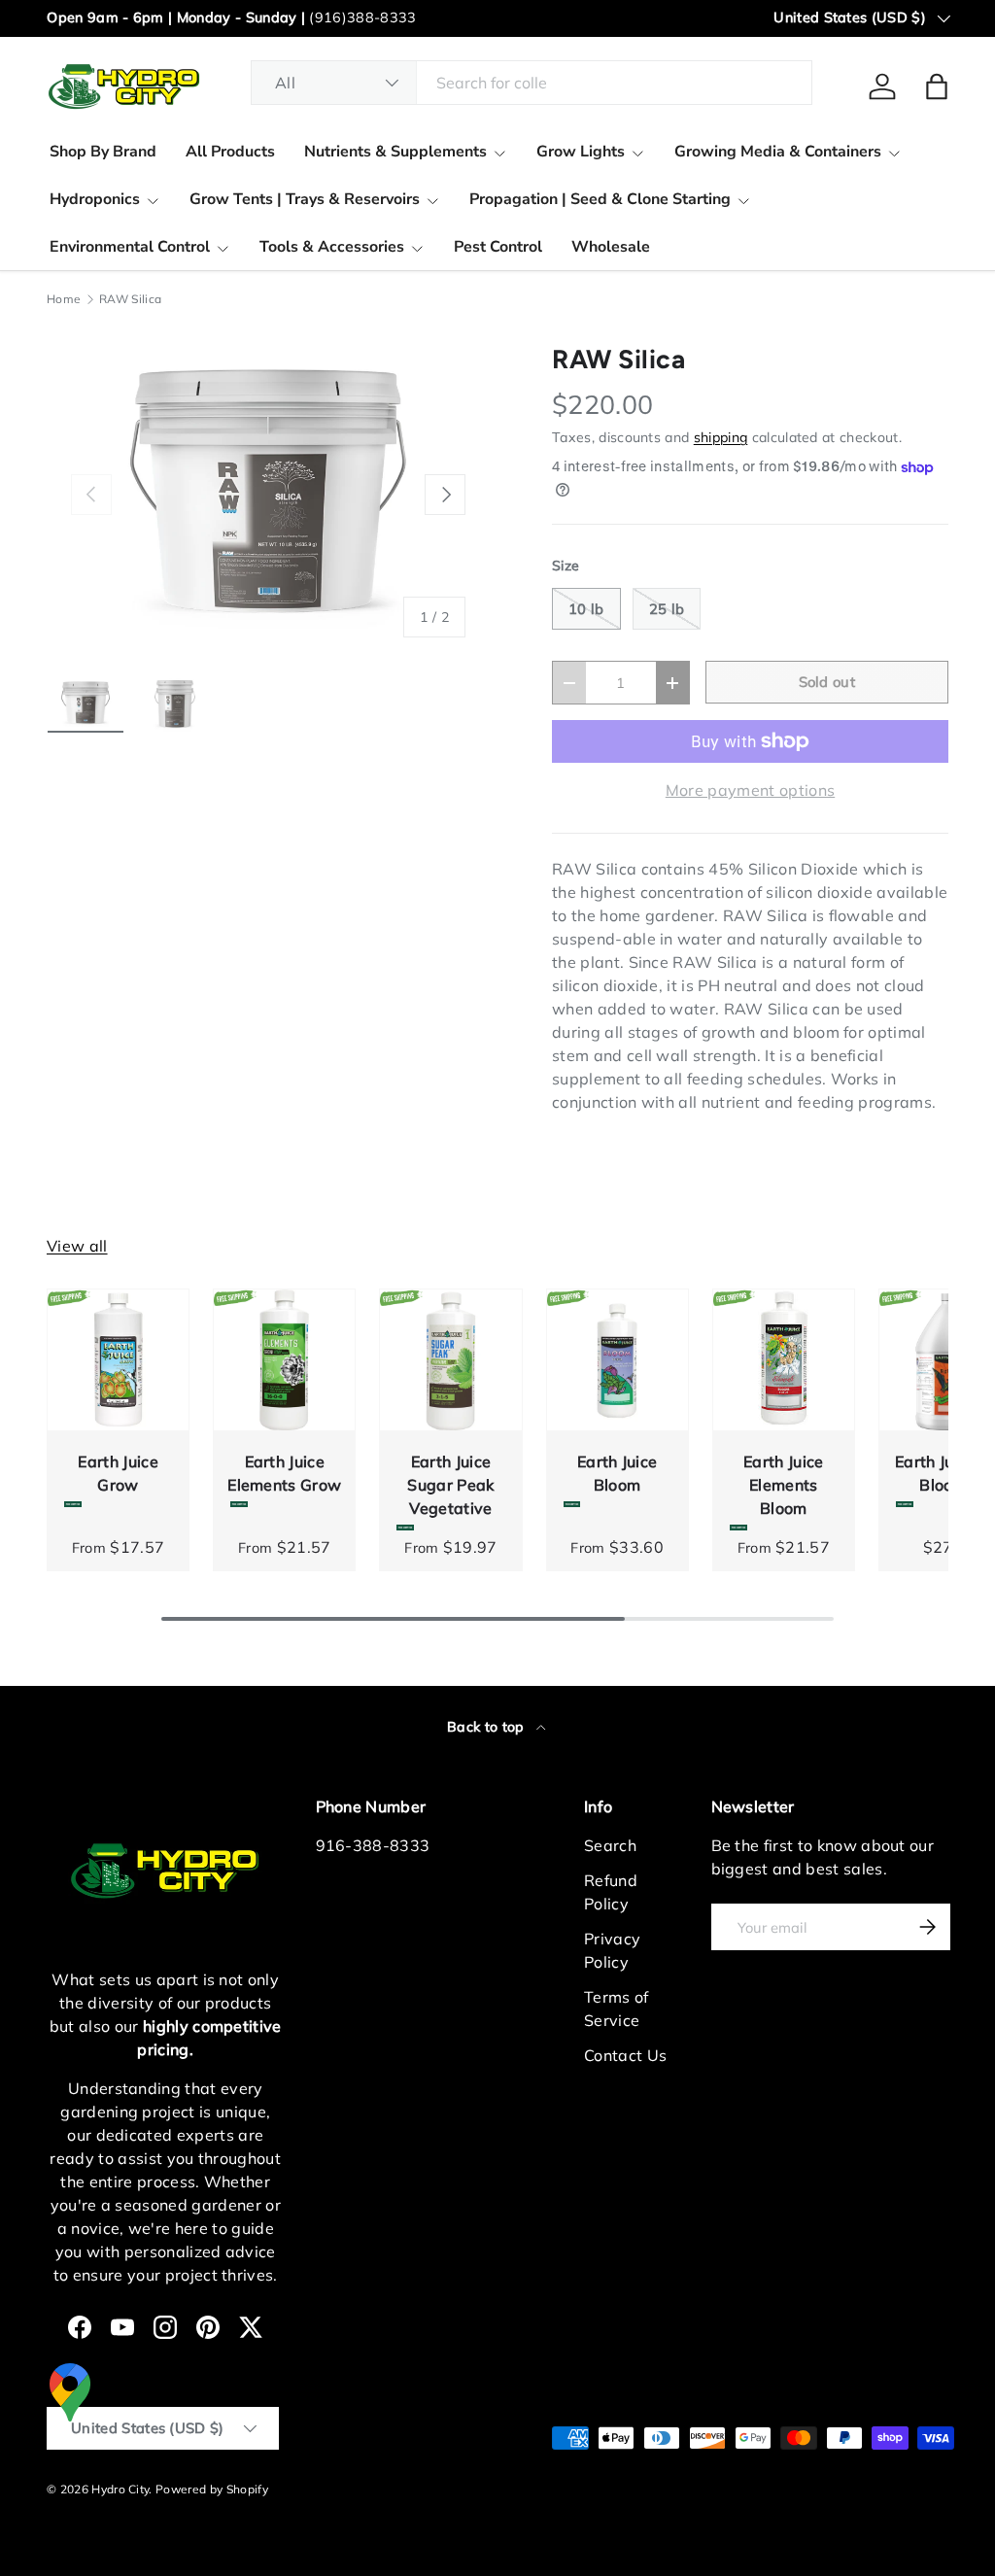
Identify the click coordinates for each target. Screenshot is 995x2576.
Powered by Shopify (212, 2489)
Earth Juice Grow (118, 1473)
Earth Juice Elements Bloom (784, 1485)
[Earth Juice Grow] (118, 1360)
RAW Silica (130, 299)
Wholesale (611, 247)
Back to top (488, 1727)
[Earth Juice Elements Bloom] (784, 1360)
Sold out (827, 682)
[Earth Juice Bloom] (618, 1360)
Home (64, 299)
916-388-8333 (373, 1845)
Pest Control (498, 247)
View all (77, 1246)
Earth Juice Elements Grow (284, 1473)
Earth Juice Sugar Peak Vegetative (450, 1485)
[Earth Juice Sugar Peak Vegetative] (450, 1360)
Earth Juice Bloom (618, 1473)
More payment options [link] (750, 790)
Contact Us (625, 2055)
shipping (721, 437)
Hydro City (120, 2489)
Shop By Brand (103, 152)
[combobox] (532, 83)
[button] (937, 86)
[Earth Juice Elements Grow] (284, 1360)
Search (610, 1845)
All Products (230, 152)
